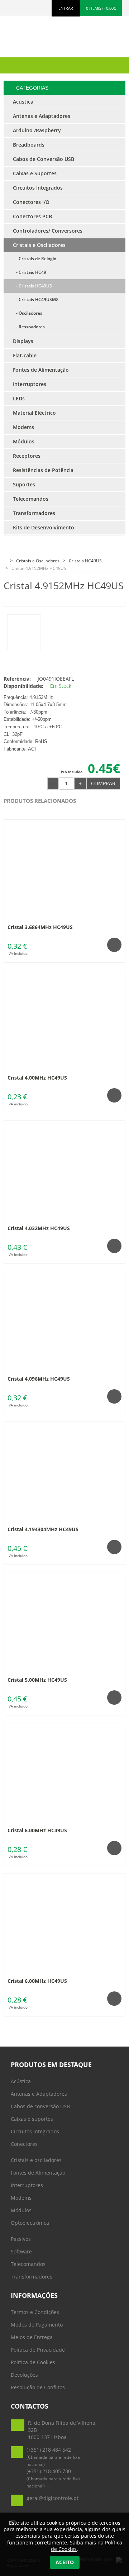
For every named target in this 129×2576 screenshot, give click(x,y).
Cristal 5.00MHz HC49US (37, 1680)
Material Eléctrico (34, 413)
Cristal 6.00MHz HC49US (37, 1830)
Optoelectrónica (30, 2223)
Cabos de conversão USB (40, 2106)
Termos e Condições (35, 2312)
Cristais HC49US (85, 561)
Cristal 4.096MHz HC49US (39, 1379)
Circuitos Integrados (35, 2131)
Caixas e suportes (32, 2119)
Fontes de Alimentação (38, 2173)
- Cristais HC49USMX (36, 299)
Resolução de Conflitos (38, 2387)
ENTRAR (66, 8)
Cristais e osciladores (36, 2160)
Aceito (65, 2562)
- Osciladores (28, 313)
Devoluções (24, 2375)
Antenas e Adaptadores (39, 2094)
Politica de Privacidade (38, 2350)
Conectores (24, 2144)
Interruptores (27, 2185)
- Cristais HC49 (30, 272)
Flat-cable (25, 355)
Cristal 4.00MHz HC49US (37, 1078)
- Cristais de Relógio (35, 259)
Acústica (21, 2081)
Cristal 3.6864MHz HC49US (40, 927)
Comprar (103, 783)
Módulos (21, 2210)
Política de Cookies (33, 2362)
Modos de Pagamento (37, 2325)
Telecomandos (28, 2264)
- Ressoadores (29, 327)
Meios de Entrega (32, 2337)
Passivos (21, 2239)
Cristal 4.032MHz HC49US (39, 1228)
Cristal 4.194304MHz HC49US (43, 1529)
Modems (21, 2198)
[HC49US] (24, 632)
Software (21, 2251)
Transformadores (32, 2277)
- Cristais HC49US (32, 286)
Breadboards (29, 145)
